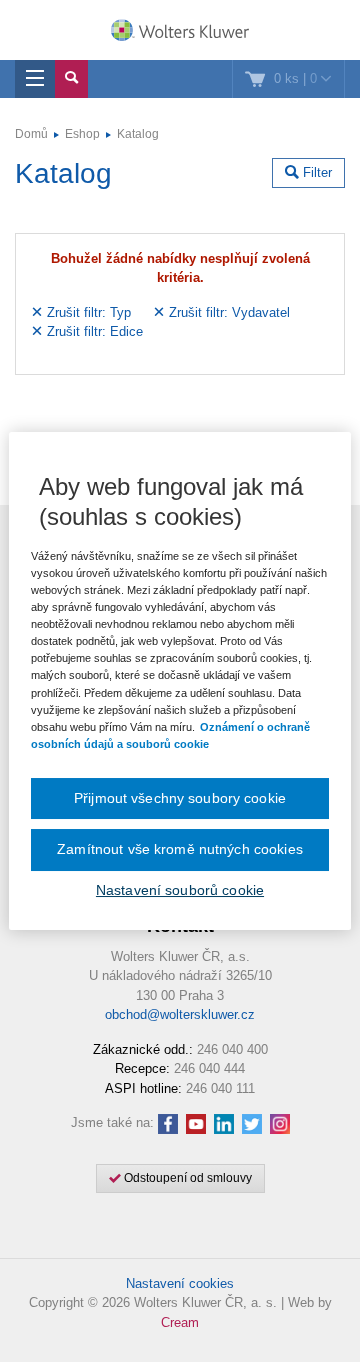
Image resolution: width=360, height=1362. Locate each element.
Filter (315, 172)
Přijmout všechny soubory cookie (180, 798)
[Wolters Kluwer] (180, 32)
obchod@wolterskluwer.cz (180, 1014)
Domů (31, 134)
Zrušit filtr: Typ (87, 312)
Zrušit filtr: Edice (93, 331)
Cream (180, 1322)
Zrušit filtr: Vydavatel (227, 312)
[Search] (71, 79)
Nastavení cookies (180, 1283)
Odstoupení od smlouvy (186, 1178)
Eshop (82, 134)
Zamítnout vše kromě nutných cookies (180, 849)
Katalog (138, 134)
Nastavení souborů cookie (180, 890)
